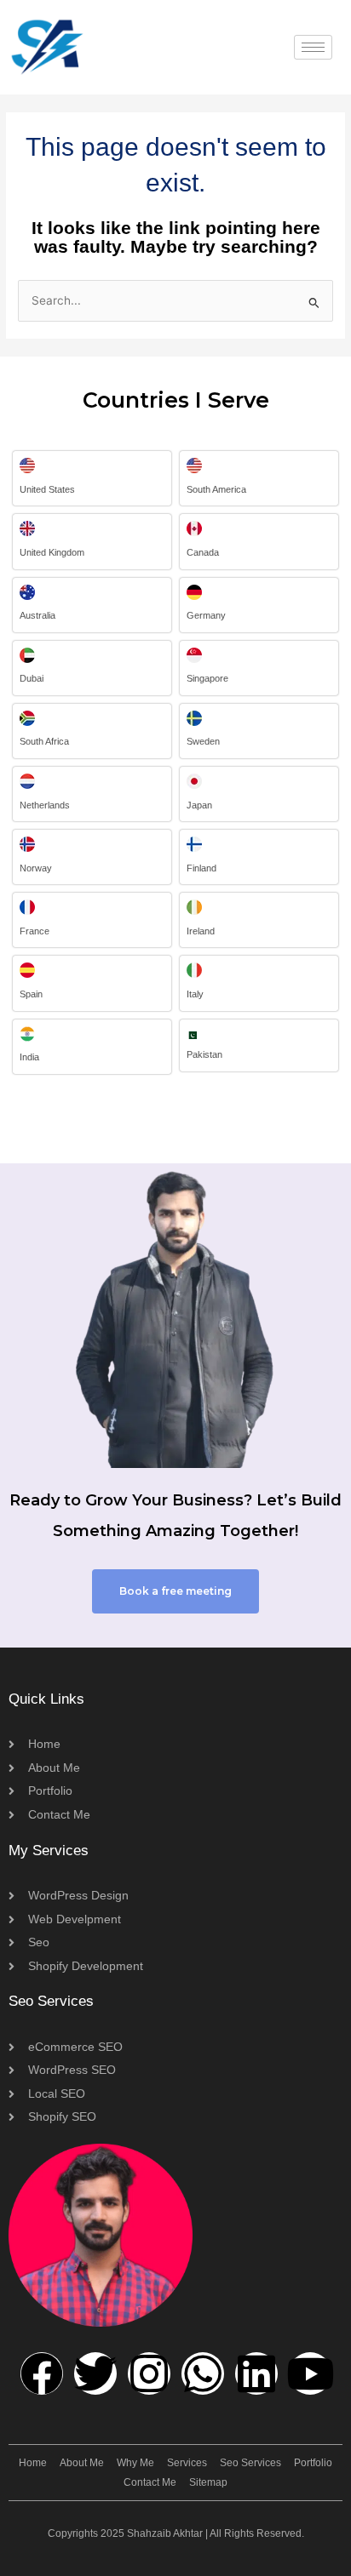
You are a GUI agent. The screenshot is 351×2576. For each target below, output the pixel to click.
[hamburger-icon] (313, 47)
